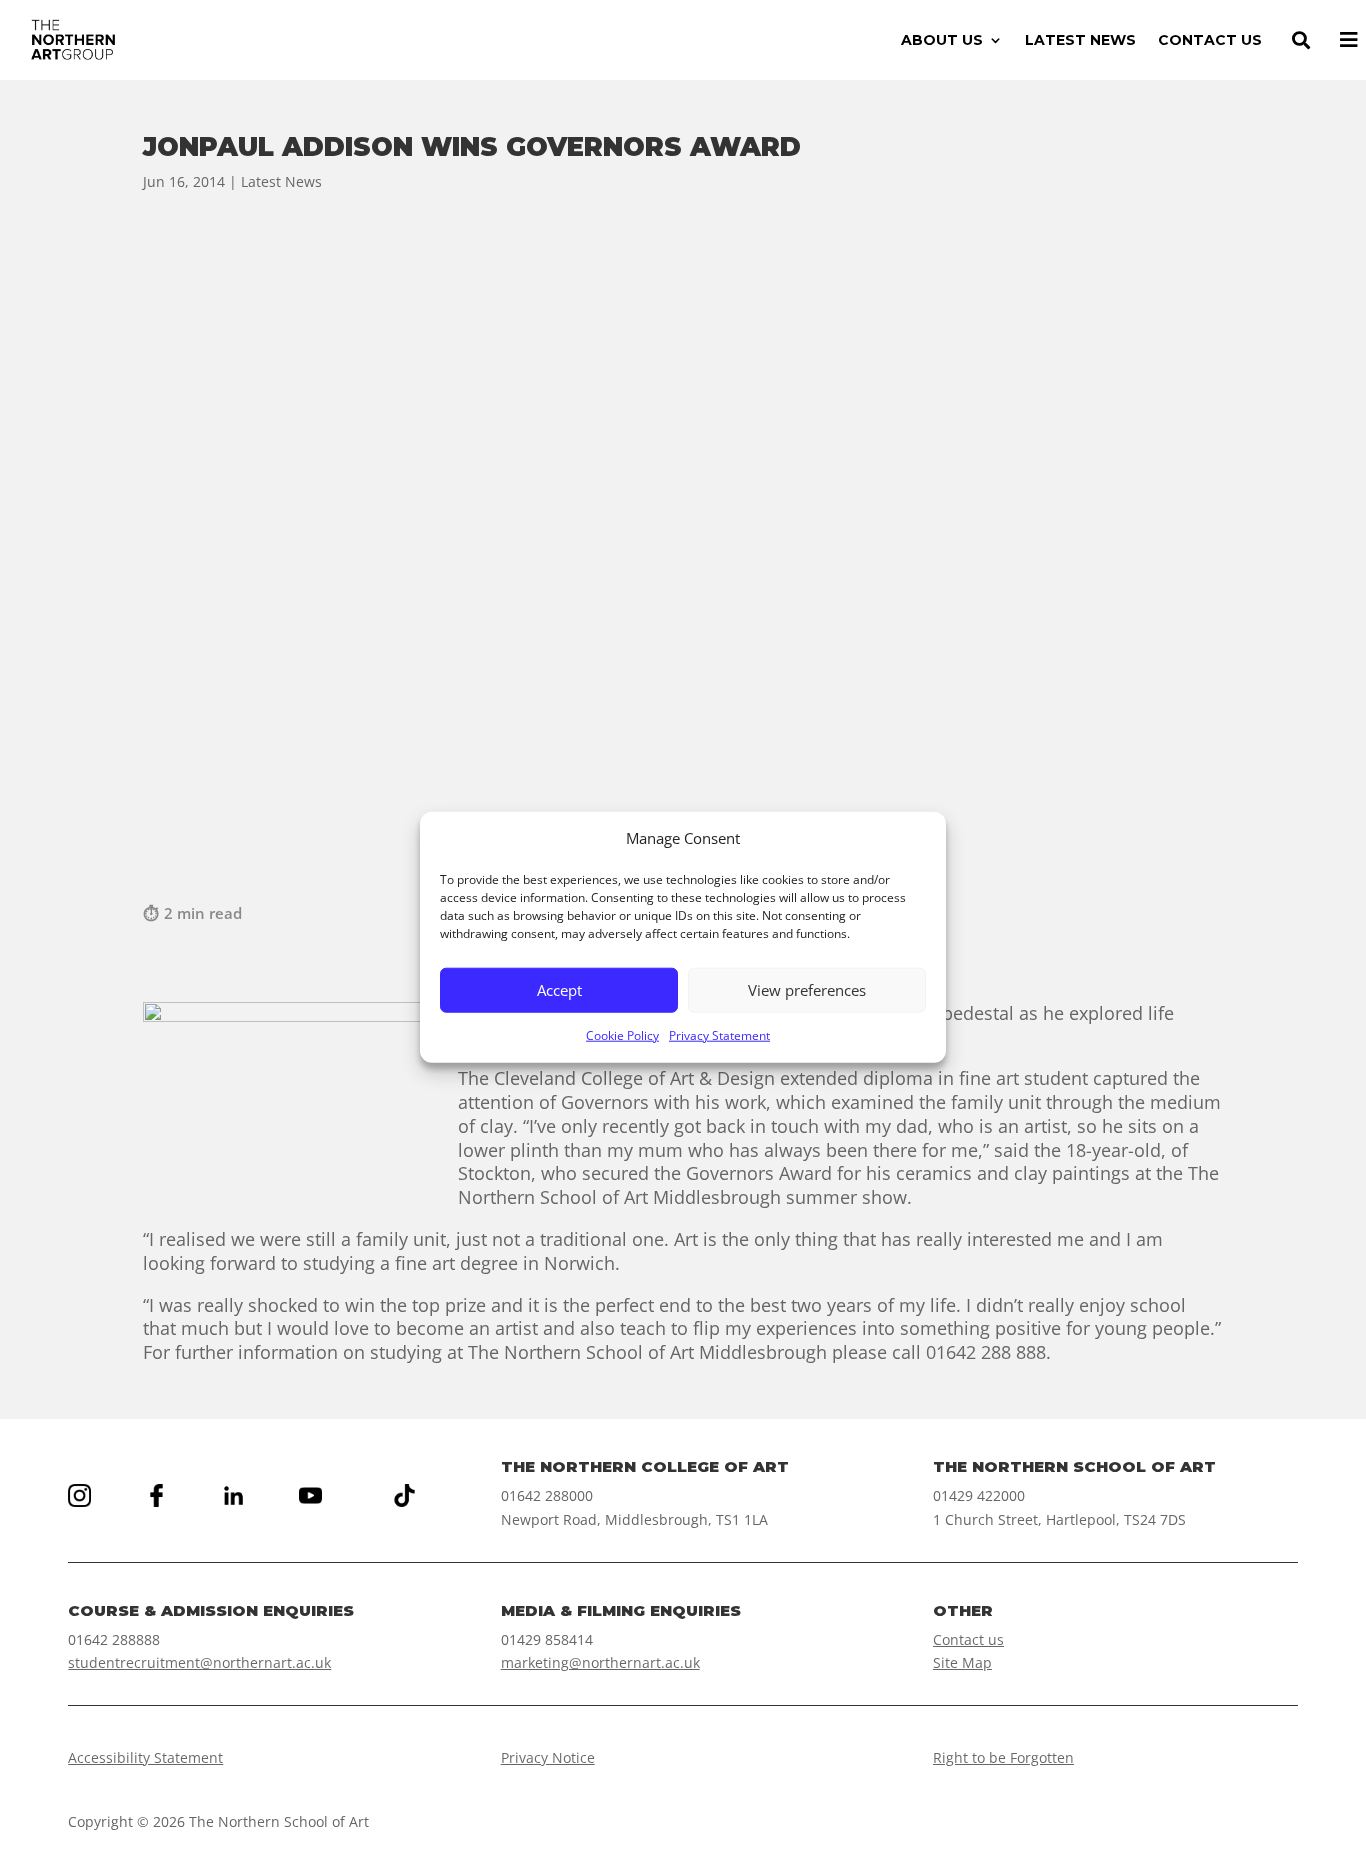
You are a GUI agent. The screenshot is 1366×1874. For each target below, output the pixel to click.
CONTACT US (1210, 41)
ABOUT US (942, 41)
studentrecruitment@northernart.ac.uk (199, 1662)
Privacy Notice (548, 1757)
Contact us (968, 1639)
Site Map (962, 1662)
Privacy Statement (719, 1035)
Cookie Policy (622, 1035)
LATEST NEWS (1080, 41)
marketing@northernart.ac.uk (600, 1662)
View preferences (807, 990)
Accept (559, 990)
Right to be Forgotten (1003, 1757)
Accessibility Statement (145, 1757)
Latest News (281, 181)
